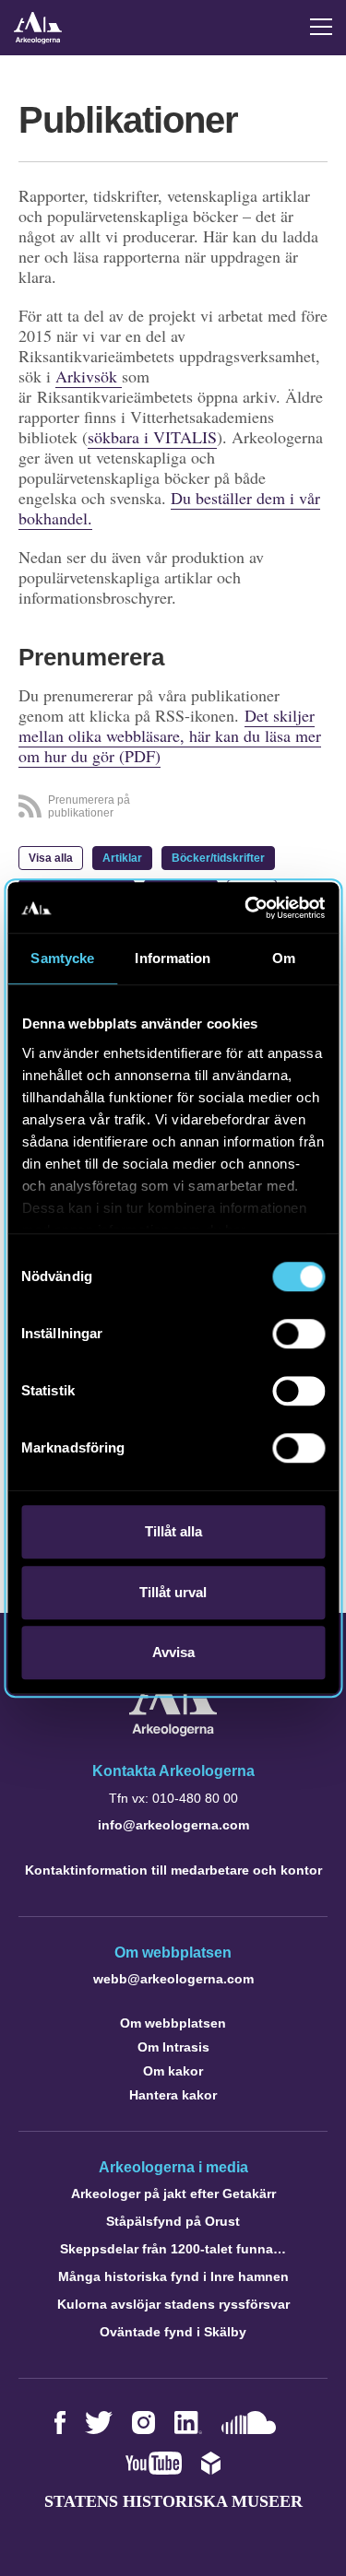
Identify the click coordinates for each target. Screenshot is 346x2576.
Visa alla (51, 858)
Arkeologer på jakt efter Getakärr (173, 2194)
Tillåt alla (173, 1531)
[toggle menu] (321, 27)
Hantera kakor (173, 2095)
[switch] (298, 1334)
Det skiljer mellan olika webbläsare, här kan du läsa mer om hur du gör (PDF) (170, 735)
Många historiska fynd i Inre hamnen (173, 2276)
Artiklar (122, 858)
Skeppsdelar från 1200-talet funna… (173, 2249)
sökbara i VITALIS (152, 437)
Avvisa (173, 1652)
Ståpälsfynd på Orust (173, 2221)
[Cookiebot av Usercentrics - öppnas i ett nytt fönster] (246, 908)
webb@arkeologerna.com (173, 1979)
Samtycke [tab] (62, 958)
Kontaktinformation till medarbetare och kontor (173, 1870)
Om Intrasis (173, 2047)
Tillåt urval (173, 1592)
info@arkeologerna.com (173, 1825)
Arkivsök (89, 376)
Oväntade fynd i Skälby (173, 2332)
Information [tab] (173, 958)
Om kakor (173, 2071)
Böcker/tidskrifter (218, 858)
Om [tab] (284, 958)
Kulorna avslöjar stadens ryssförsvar (173, 2304)
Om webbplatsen (173, 2023)
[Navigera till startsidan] (173, 1731)
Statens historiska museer (173, 2501)
